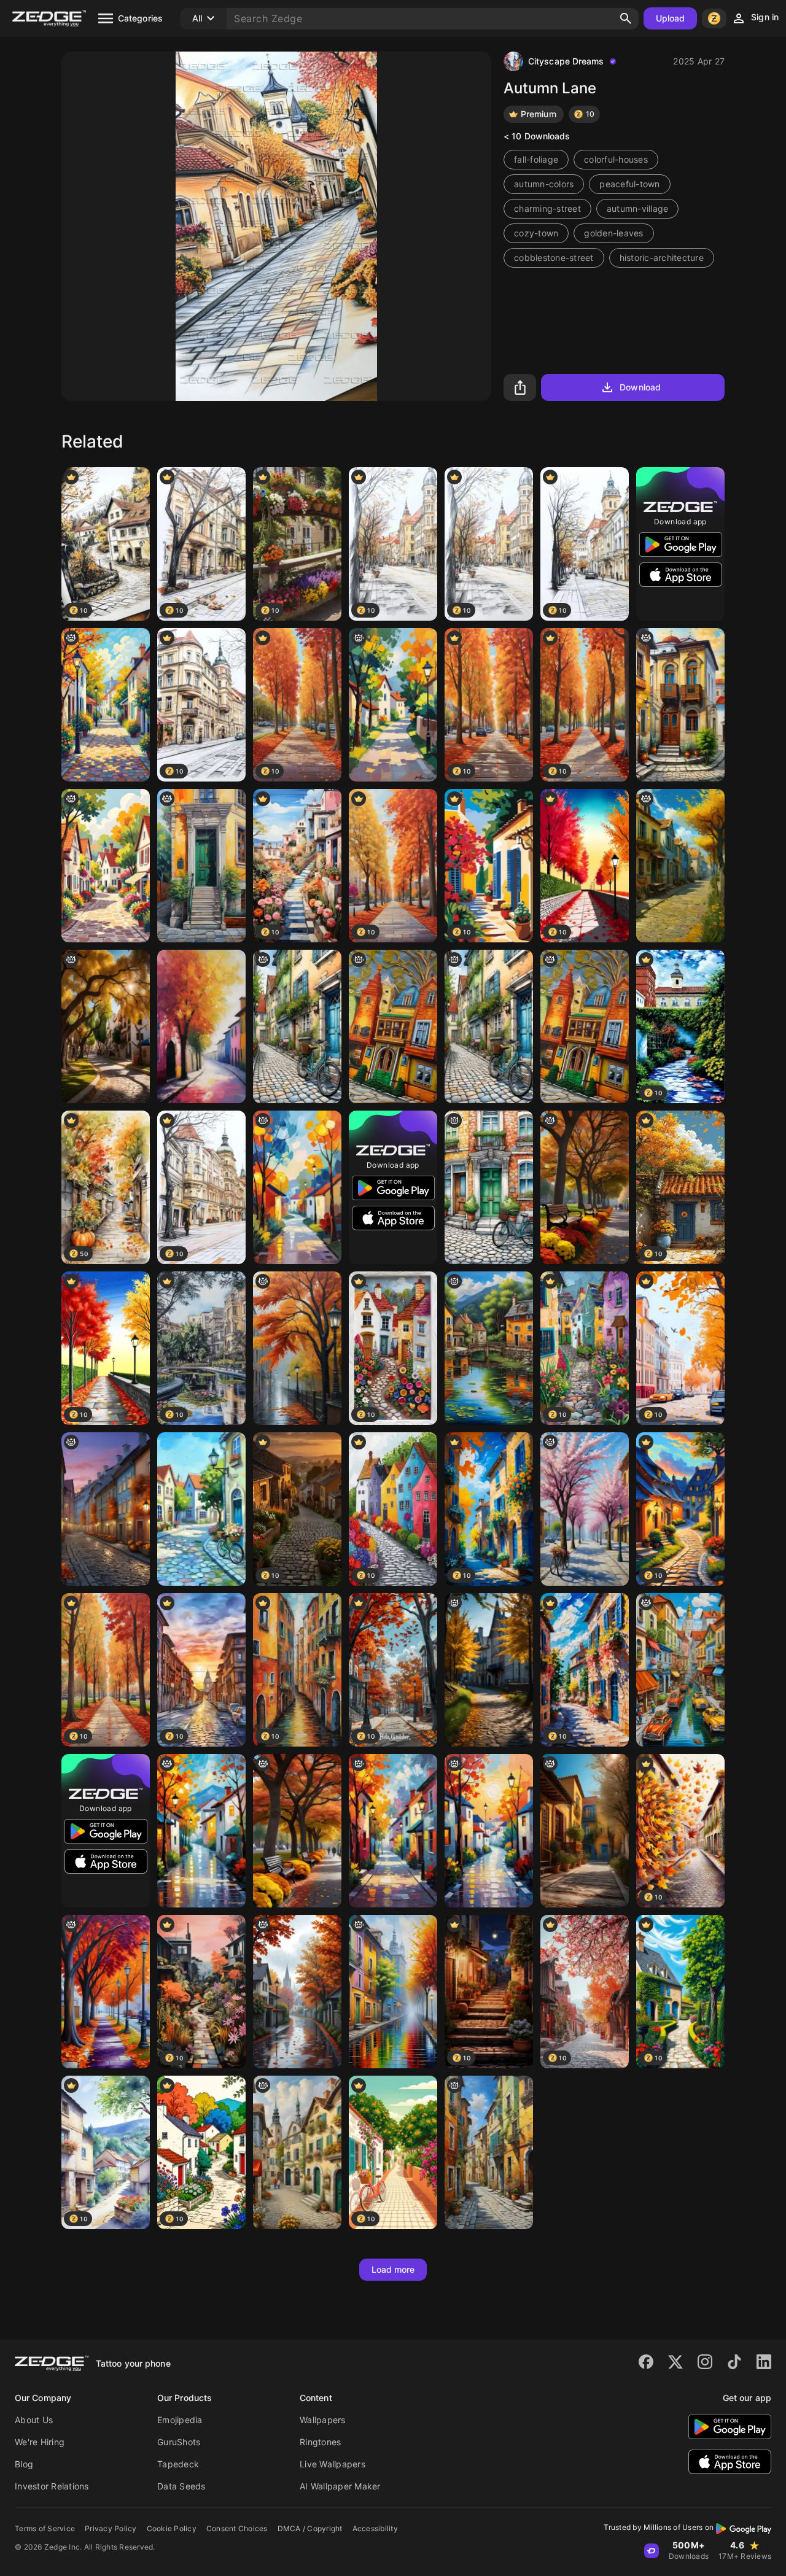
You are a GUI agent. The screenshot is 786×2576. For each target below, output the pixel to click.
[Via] (201, 1026)
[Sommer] (489, 1348)
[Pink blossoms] (585, 1509)
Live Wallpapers (333, 2464)
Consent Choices (237, 2528)
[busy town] (680, 1670)
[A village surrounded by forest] (393, 705)
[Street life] (489, 1670)
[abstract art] (489, 1831)
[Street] (297, 1187)
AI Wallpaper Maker (340, 2486)
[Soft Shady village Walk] (106, 705)
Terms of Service (45, 2528)
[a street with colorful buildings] (680, 866)
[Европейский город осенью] (106, 1509)
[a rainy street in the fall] (297, 1992)
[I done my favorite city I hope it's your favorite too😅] (489, 2152)
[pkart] (201, 1831)
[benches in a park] (585, 1187)
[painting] (393, 1831)
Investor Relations (52, 2486)
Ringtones (320, 2442)
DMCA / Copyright (310, 2528)
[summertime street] (201, 1509)
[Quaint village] (297, 2152)
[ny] (680, 705)
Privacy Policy (111, 2528)
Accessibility (375, 2528)
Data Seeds (181, 2486)
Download (640, 387)
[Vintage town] (106, 866)
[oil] (393, 1026)
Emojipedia (180, 2420)
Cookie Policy (172, 2528)
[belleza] (106, 1026)
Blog (24, 2464)
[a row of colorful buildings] (585, 1831)
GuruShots (179, 2442)
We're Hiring (40, 2442)
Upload (671, 18)
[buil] (201, 866)
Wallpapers (323, 2420)
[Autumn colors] (106, 1992)
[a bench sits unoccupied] (297, 1831)
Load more (393, 2269)
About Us (34, 2420)
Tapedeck (178, 2464)
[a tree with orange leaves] (297, 1348)
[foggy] (393, 1992)
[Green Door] (489, 1187)
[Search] (626, 18)
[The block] (297, 1026)
